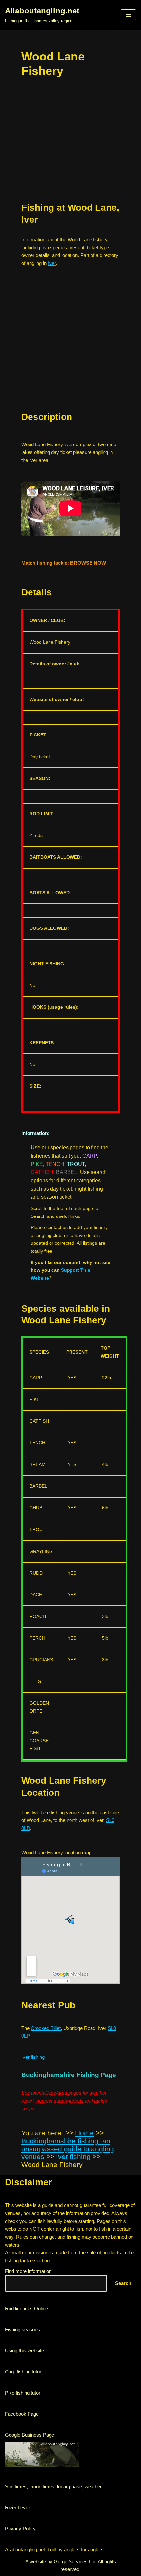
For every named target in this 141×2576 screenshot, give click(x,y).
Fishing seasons (22, 2330)
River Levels (18, 2507)
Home (84, 2133)
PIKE (37, 1164)
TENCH (55, 1164)
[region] (70, 349)
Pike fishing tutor (23, 2393)
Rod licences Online (26, 2309)
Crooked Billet (46, 2028)
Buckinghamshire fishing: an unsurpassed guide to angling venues (68, 2149)
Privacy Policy (20, 2528)
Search (123, 2283)
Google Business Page (30, 2435)
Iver (52, 263)
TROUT (76, 1164)
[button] (128, 15)
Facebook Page (22, 2414)
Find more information (28, 2271)
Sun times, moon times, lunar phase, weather (53, 2486)
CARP (90, 1156)
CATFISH (42, 1172)
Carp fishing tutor (23, 2372)
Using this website (24, 2351)
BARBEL (67, 1172)
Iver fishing (33, 2057)
